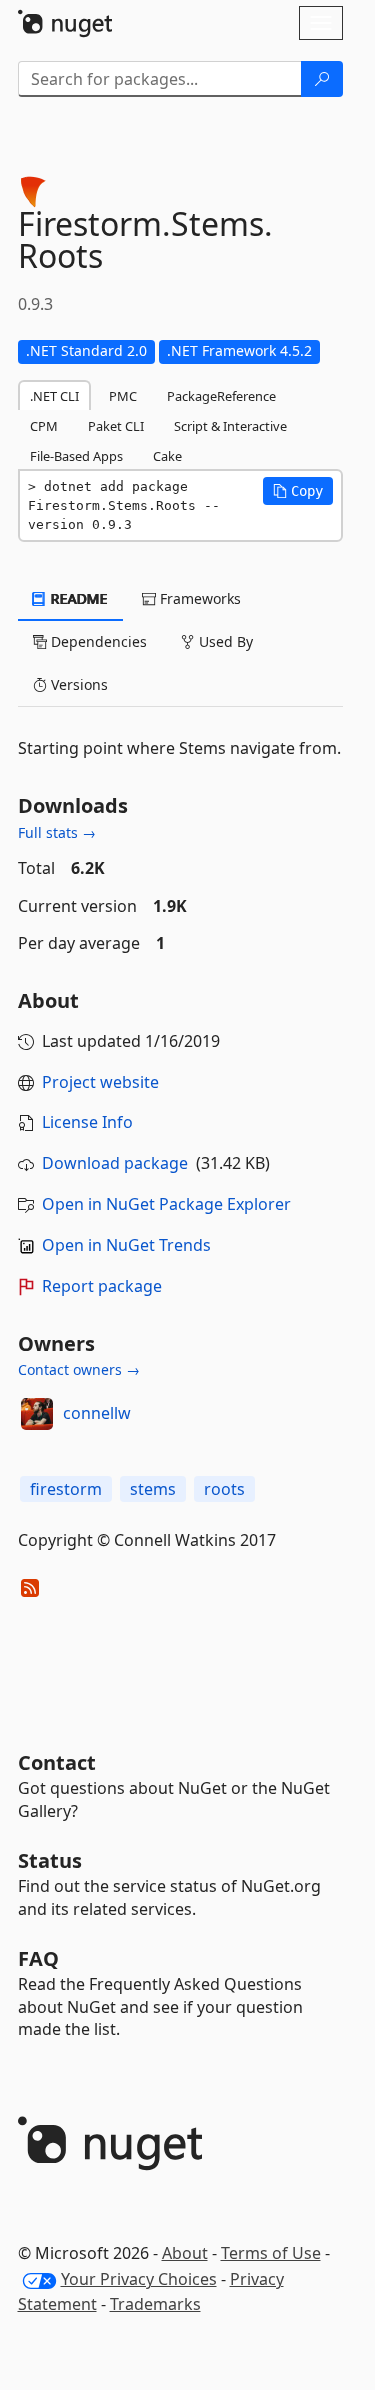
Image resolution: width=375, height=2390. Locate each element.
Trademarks (155, 2304)
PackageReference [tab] (221, 396)
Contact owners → (79, 1369)
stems (153, 1489)
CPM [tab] (44, 426)
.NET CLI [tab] (54, 396)
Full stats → (57, 832)
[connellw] (37, 1414)
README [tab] (77, 598)
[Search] (322, 79)
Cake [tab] (167, 456)
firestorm (66, 1489)
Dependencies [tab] (97, 641)
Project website (100, 1082)
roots (224, 1489)
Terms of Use (271, 2253)
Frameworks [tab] (198, 598)
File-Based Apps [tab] (76, 456)
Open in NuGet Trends (126, 1245)
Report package (102, 1286)
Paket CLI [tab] (116, 426)
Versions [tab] (77, 684)
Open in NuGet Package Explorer (166, 1204)
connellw (97, 1413)
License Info (87, 1122)
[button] (298, 491)
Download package (115, 1163)
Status (50, 1860)
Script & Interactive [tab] (230, 426)
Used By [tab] (224, 641)
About (185, 2253)
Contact (57, 1762)
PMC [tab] (123, 396)
